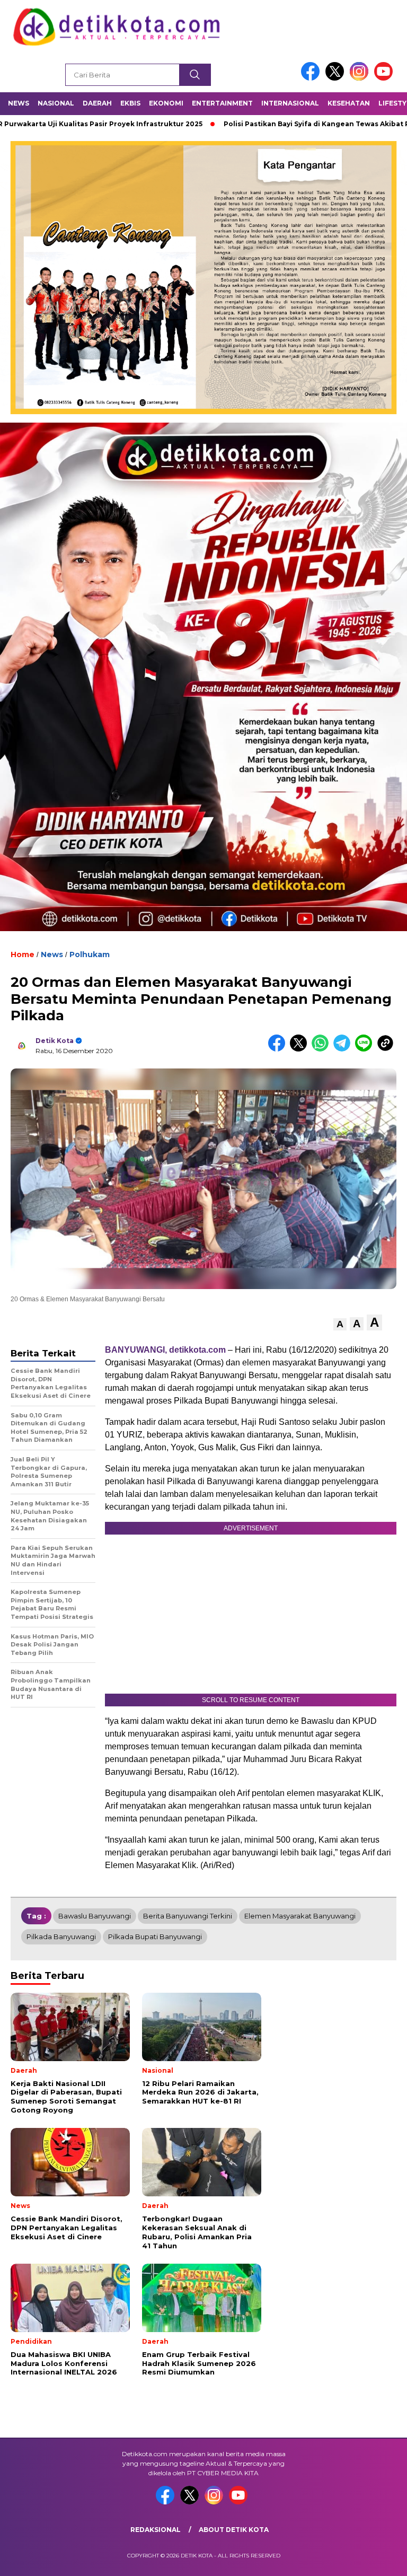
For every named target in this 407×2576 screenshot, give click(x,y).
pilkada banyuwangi (61, 1937)
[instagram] (361, 78)
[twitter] (337, 78)
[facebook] (312, 78)
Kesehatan (349, 103)
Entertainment (222, 103)
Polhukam (90, 954)
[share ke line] (366, 1049)
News (19, 103)
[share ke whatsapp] (322, 1049)
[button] (340, 1324)
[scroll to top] (386, 2560)
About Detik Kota (234, 2530)
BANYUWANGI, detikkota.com (165, 1350)
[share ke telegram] (344, 1049)
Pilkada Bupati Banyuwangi (155, 1937)
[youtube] (385, 78)
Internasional (290, 103)
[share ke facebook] (279, 1049)
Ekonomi (166, 103)
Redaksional (156, 2530)
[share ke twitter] (301, 1049)
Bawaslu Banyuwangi (95, 1916)
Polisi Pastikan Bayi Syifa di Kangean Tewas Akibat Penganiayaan (277, 124)
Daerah (97, 103)
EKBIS (130, 103)
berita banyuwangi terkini (188, 1916)
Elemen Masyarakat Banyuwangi (300, 1916)
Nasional (56, 103)
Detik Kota (55, 1041)
